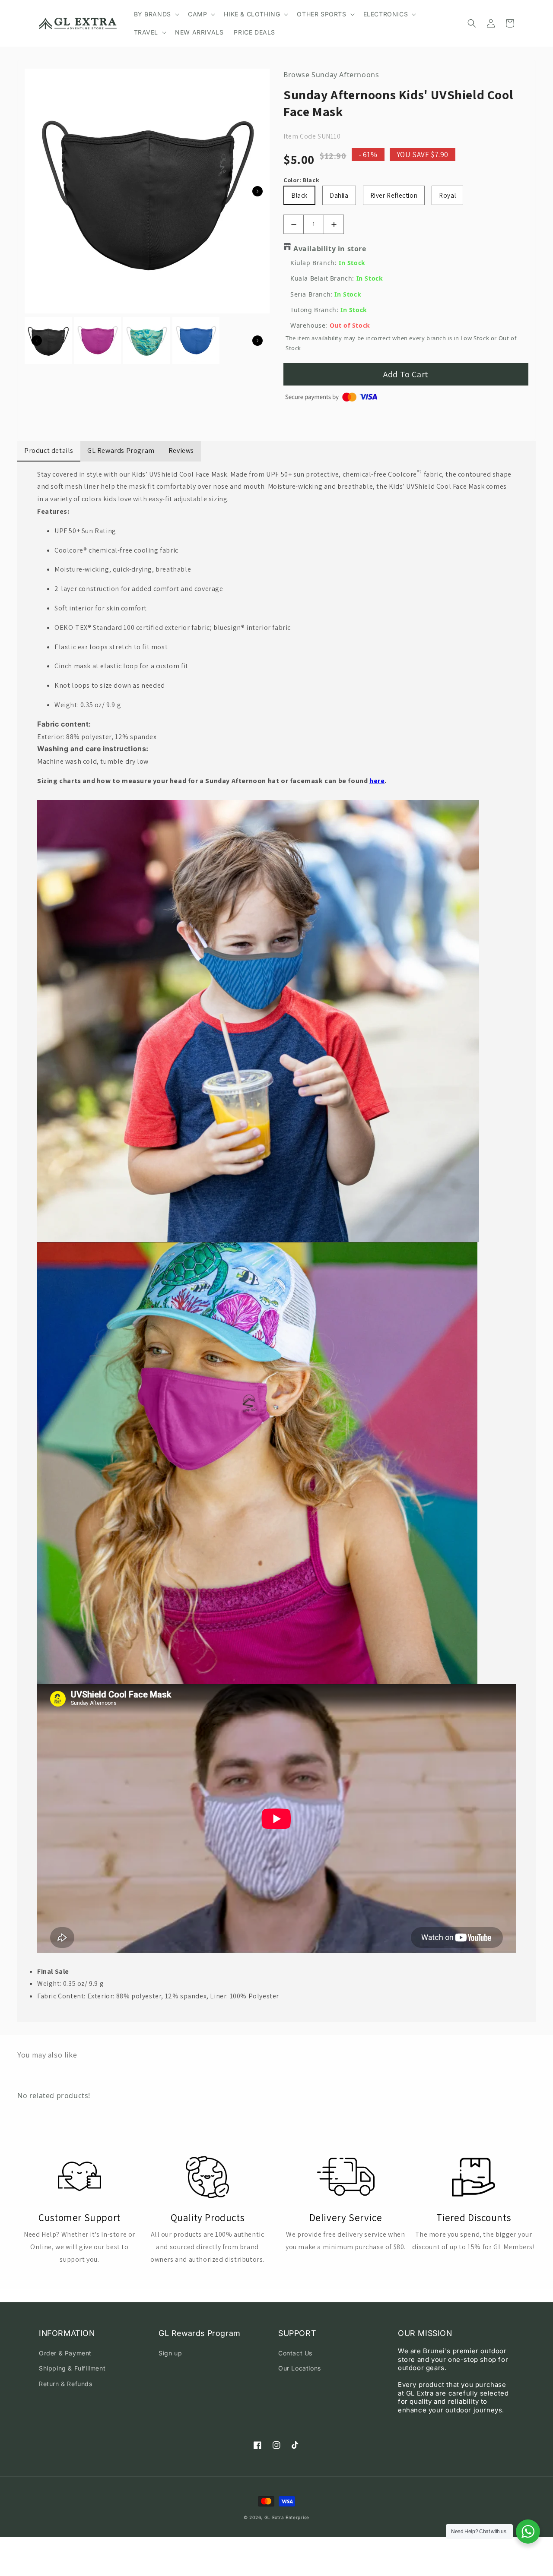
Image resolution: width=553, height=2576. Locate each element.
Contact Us (295, 2353)
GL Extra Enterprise (287, 2517)
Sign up (170, 2353)
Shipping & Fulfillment (72, 2368)
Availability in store (330, 249)
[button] (156, 14)
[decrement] (294, 224)
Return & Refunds (66, 2384)
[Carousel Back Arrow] (37, 341)
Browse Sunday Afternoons (331, 75)
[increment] (334, 224)
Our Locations (300, 2368)
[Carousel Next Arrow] (257, 191)
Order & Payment (65, 2353)
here (377, 781)
